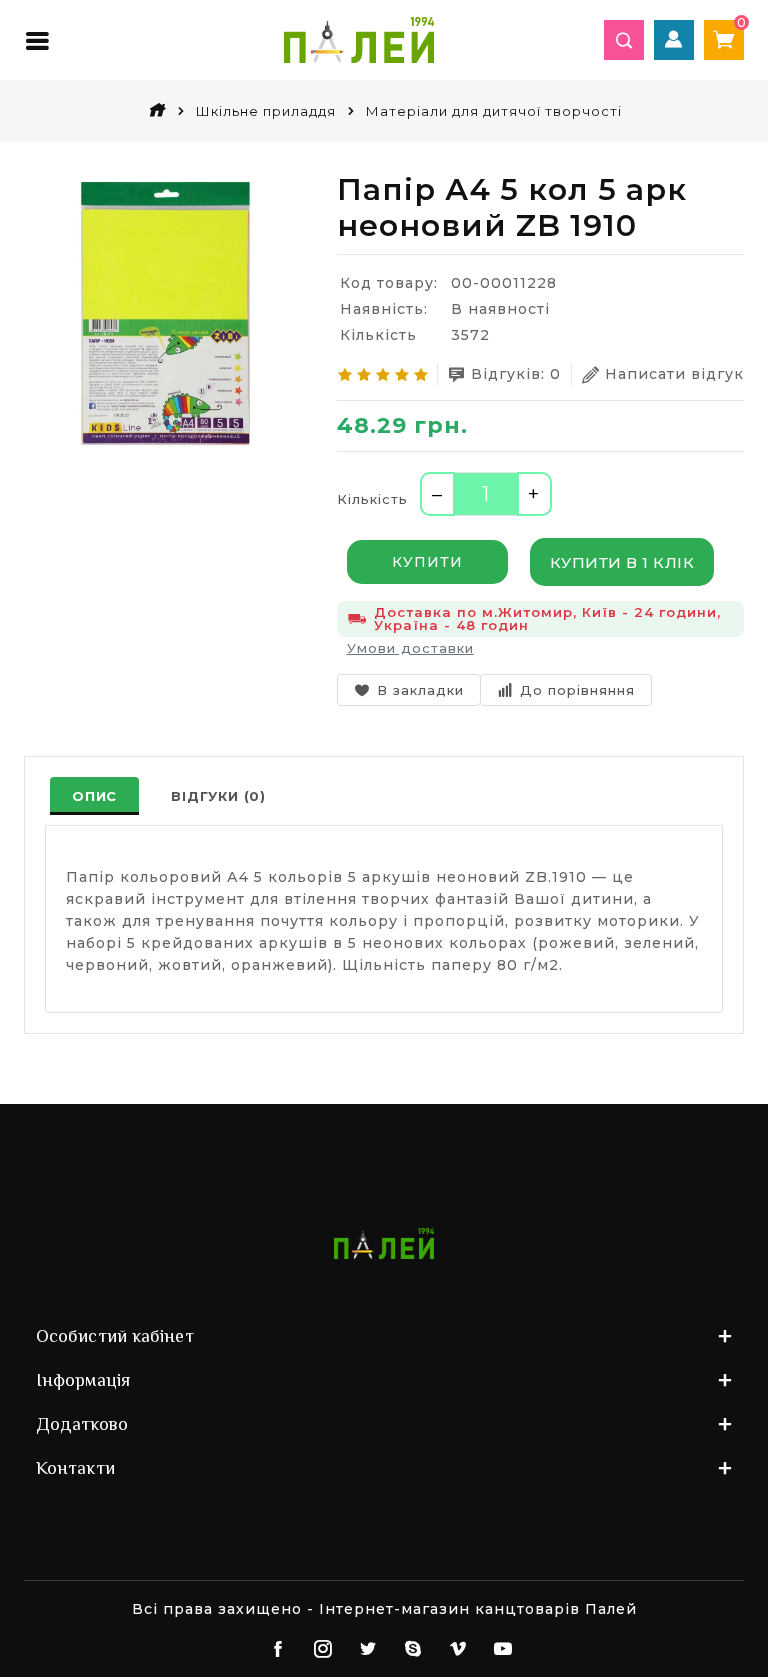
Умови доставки (410, 648)
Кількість (372, 499)
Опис (94, 796)
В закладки (420, 690)
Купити (427, 562)
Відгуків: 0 (516, 374)
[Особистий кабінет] (674, 40)
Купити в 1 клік (622, 562)
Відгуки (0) (218, 796)
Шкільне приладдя (266, 111)
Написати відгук (674, 374)
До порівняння (577, 690)
